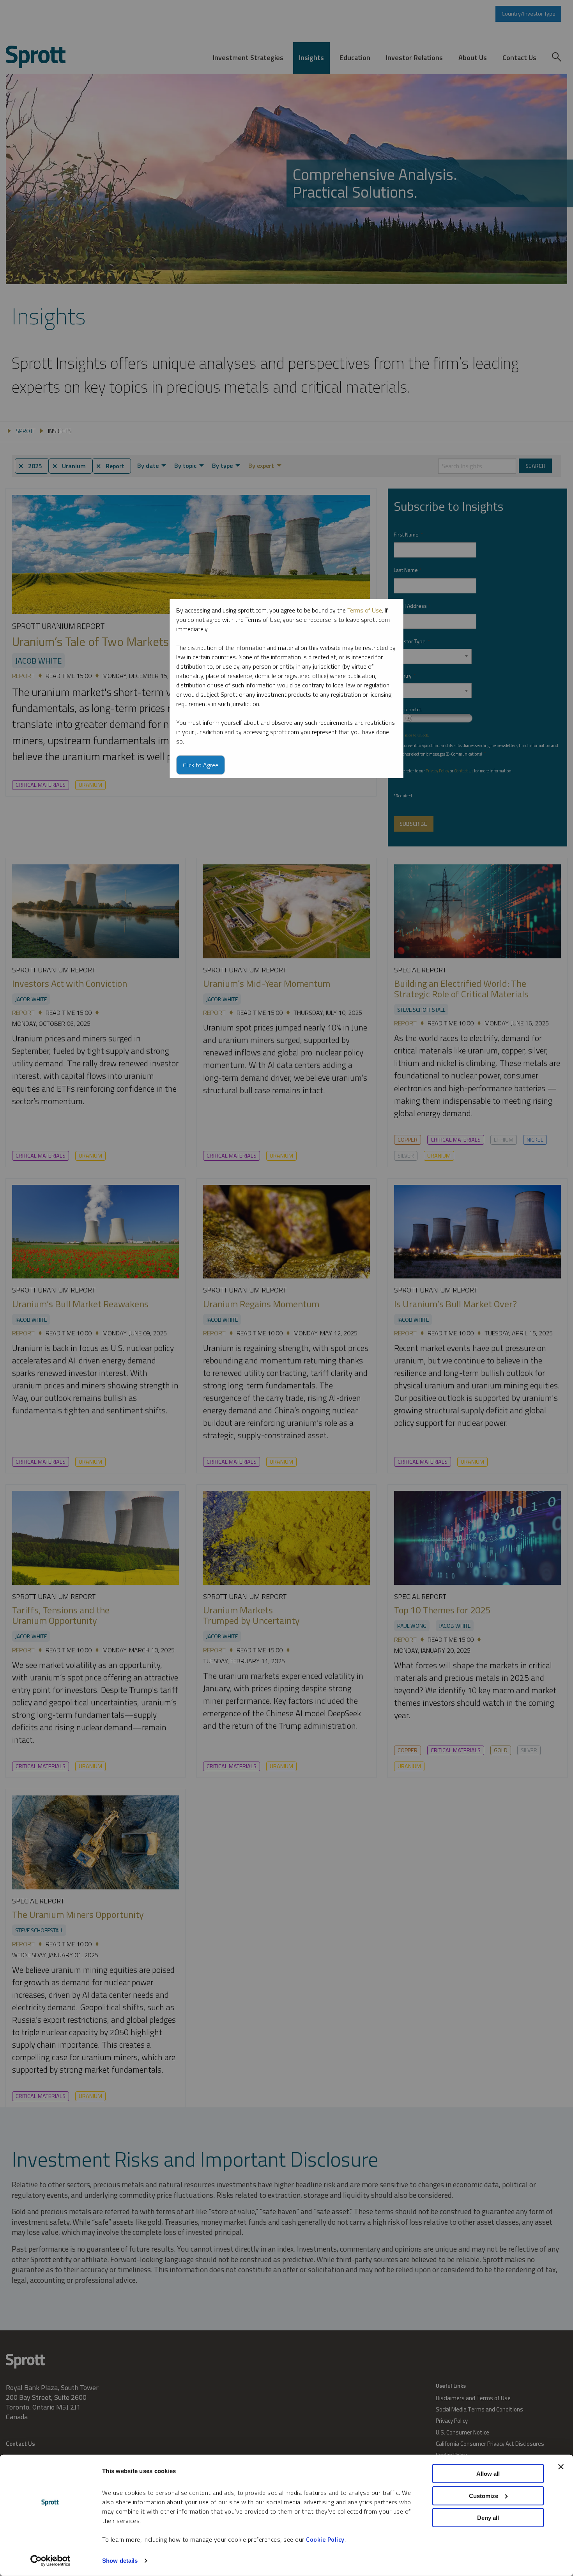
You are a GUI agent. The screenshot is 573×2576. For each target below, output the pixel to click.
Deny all (488, 2518)
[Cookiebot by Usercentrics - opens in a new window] (50, 2561)
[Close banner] (561, 2467)
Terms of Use (365, 610)
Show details (120, 2561)
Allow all (488, 2474)
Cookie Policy (325, 2539)
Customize (484, 2495)
